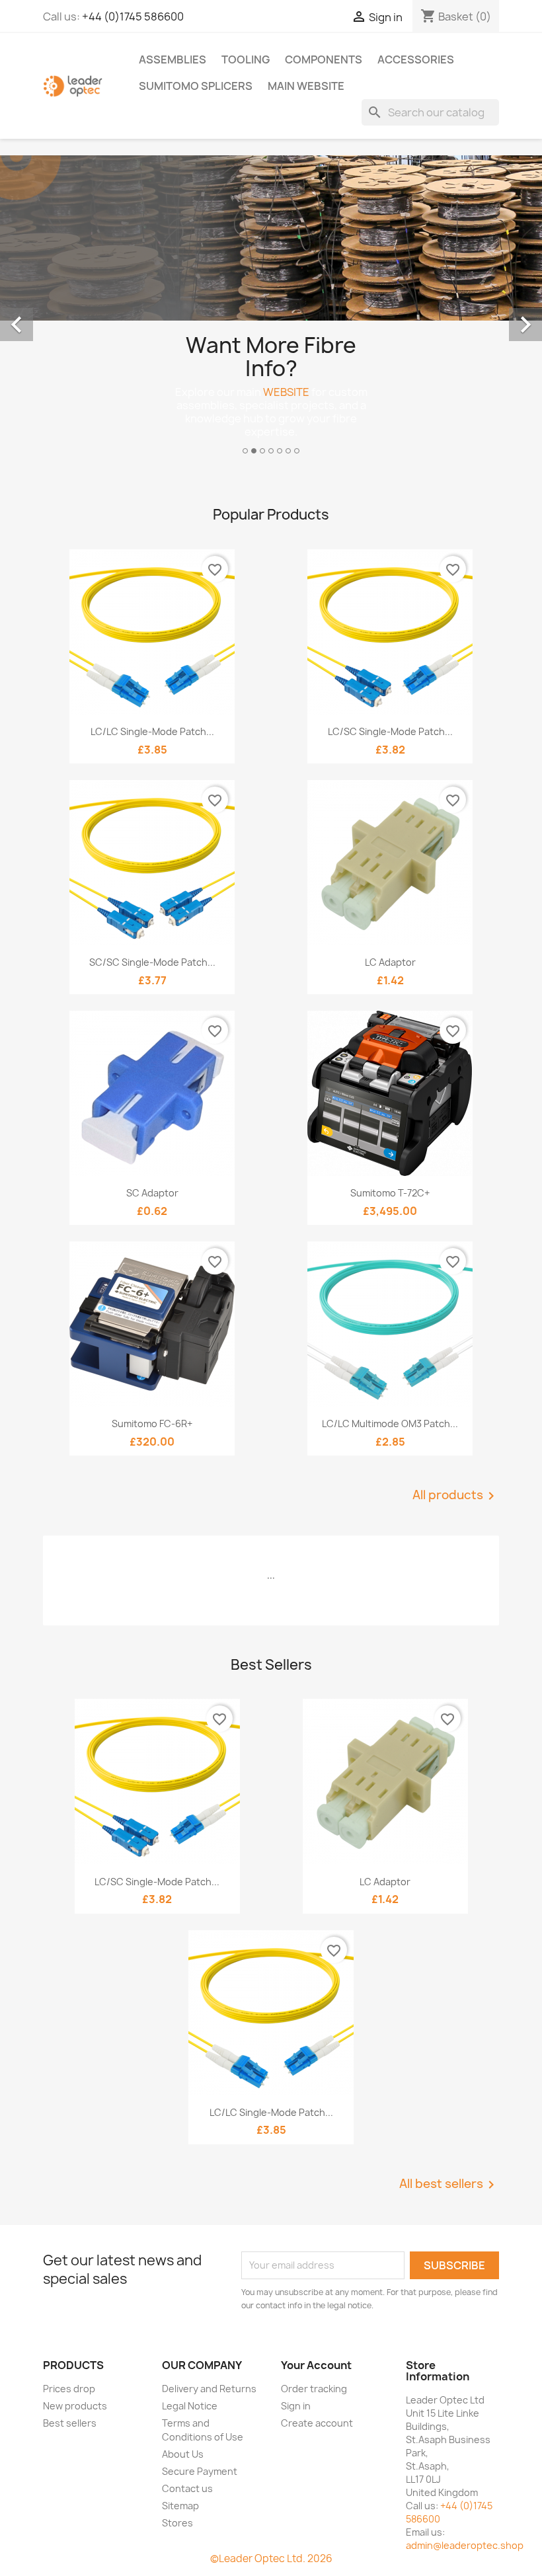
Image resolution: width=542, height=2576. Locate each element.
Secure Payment (200, 2471)
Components (324, 59)
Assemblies (173, 59)
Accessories (416, 59)
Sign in (296, 2406)
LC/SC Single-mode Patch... (390, 731)
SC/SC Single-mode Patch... (152, 962)
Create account (317, 2423)
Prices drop (69, 2389)
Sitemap (180, 2506)
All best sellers (449, 2185)
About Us (183, 2454)
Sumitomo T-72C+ (390, 1193)
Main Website (306, 86)
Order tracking (314, 2389)
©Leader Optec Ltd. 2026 (271, 2558)
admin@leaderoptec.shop (465, 2545)
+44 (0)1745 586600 (133, 17)
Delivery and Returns (209, 2389)
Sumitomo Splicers (196, 86)
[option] (271, 310)
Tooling (246, 59)
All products (456, 1496)
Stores (177, 2523)
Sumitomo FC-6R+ (152, 1424)
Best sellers (70, 2423)
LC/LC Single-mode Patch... (152, 731)
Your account (316, 2365)
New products (75, 2406)
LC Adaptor (390, 962)
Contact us (187, 2488)
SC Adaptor (152, 1193)
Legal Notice (190, 2406)
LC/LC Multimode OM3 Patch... (390, 1424)
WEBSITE (286, 392)
